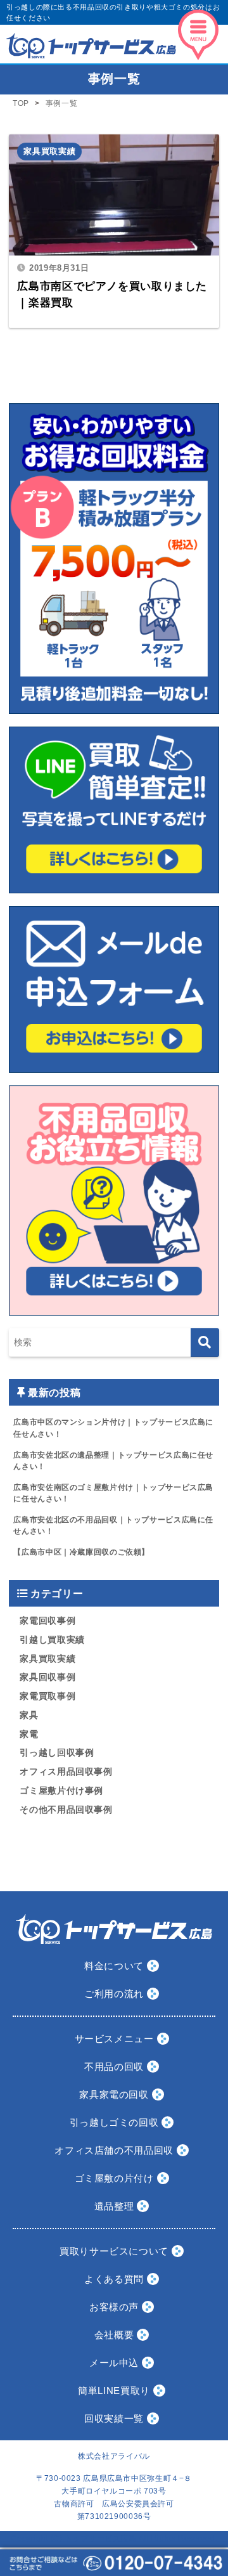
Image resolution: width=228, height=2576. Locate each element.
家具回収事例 (47, 1677)
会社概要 (114, 2335)
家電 (29, 1734)
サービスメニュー (114, 2039)
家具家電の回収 (114, 2094)
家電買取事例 (47, 1696)
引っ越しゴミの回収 (114, 2122)
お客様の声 (114, 2307)
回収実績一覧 (114, 2418)
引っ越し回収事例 (57, 1753)
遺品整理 (114, 2206)
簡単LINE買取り (114, 2391)
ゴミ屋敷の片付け (114, 2178)
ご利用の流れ (114, 1994)
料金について (114, 1966)
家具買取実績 (49, 151)
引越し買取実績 (52, 1640)
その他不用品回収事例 (66, 1810)
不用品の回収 (114, 2067)
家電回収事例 (47, 1621)
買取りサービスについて (114, 2251)
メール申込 (114, 2363)
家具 (29, 1715)
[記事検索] (205, 1343)
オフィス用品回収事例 (66, 1772)
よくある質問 (114, 2279)
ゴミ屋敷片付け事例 (61, 1791)
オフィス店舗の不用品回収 (114, 2150)
